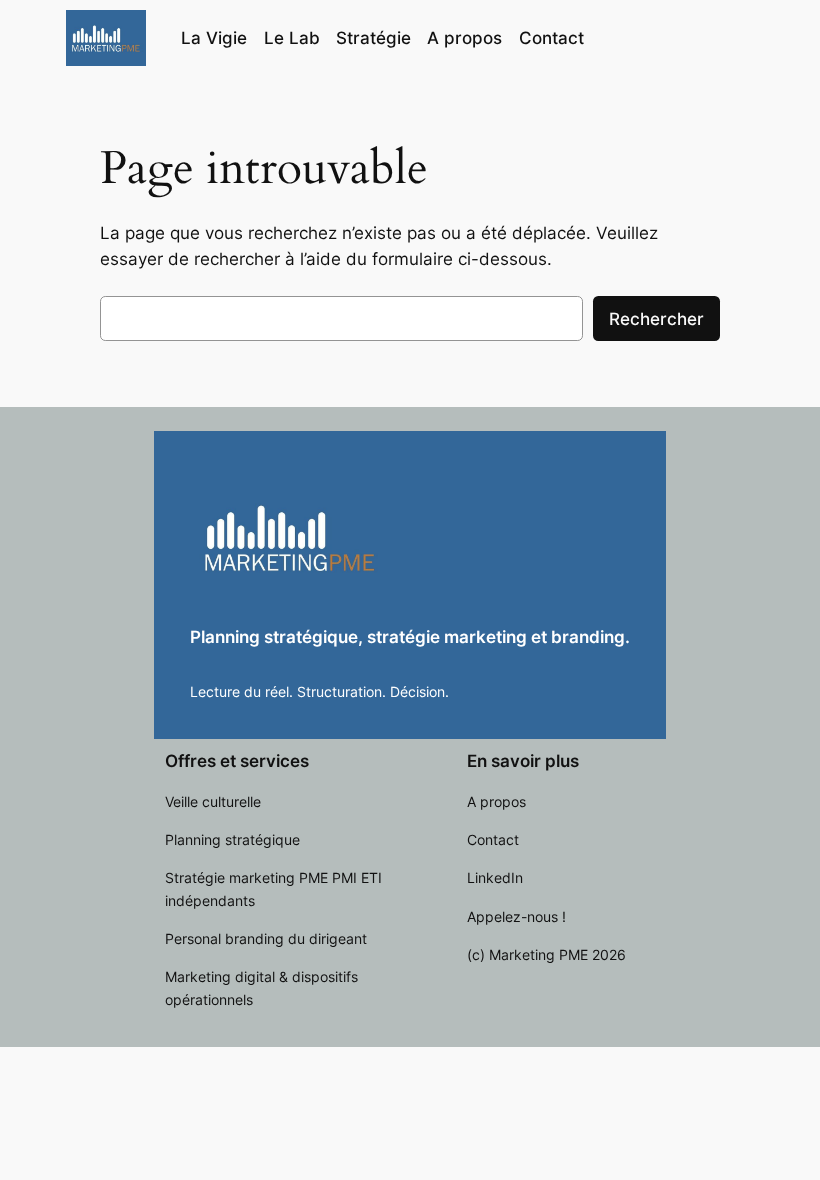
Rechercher (656, 319)
